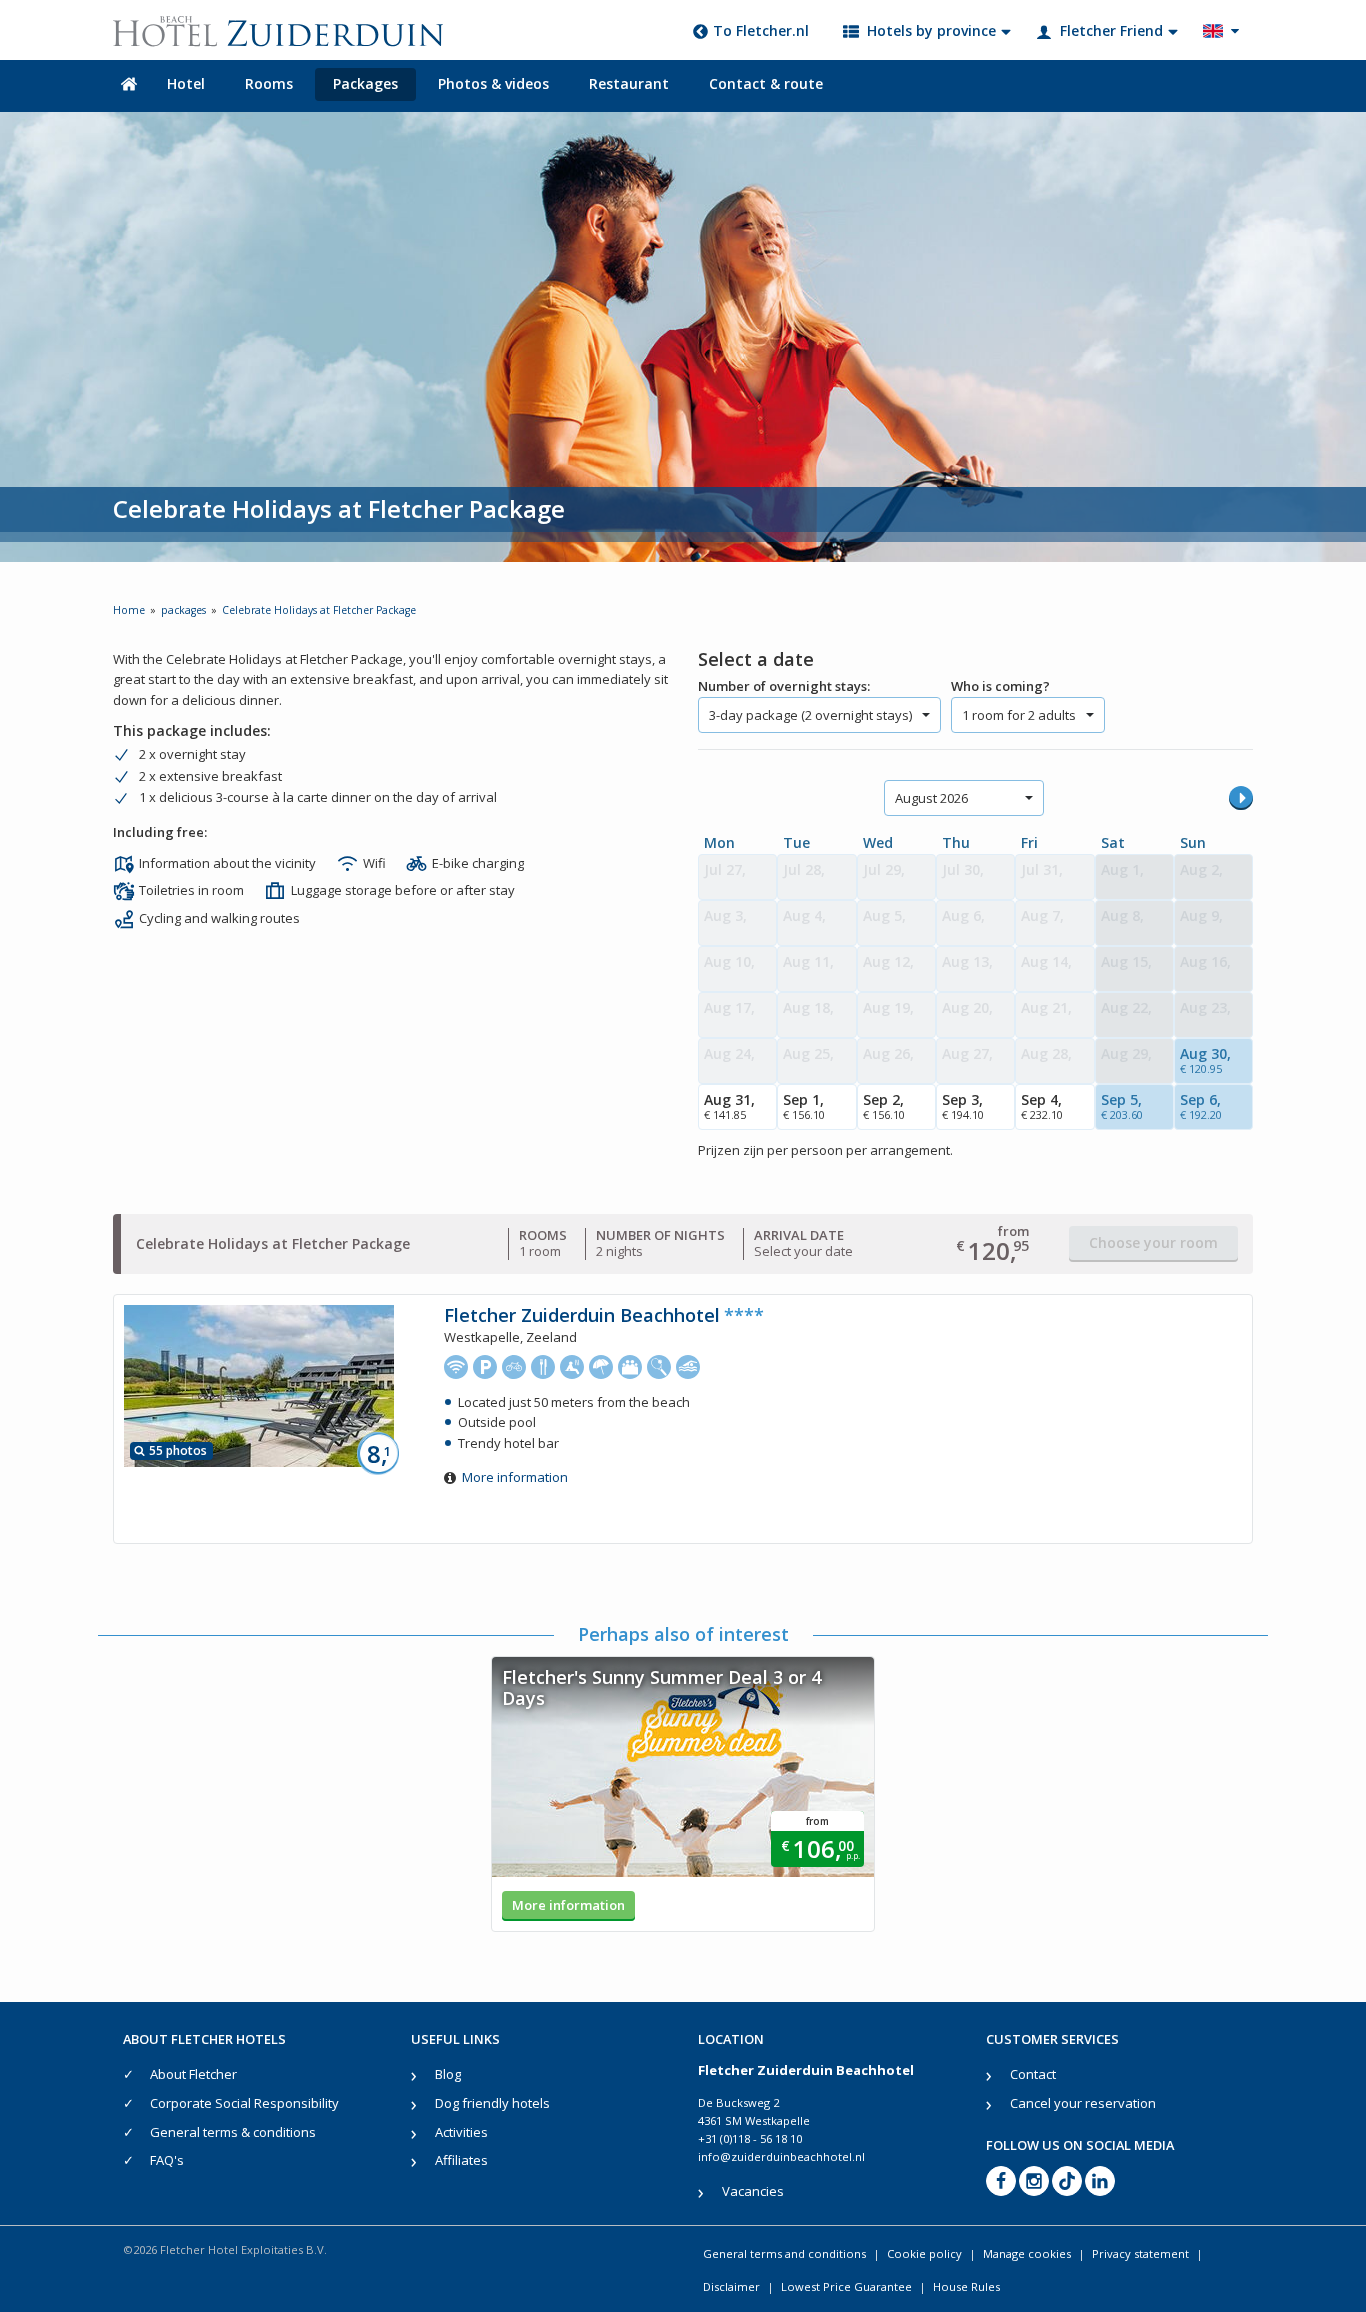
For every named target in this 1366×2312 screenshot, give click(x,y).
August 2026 (931, 798)
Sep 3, (963, 1106)
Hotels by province (931, 30)
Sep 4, (1042, 1106)
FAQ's (167, 2160)
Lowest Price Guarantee (846, 2286)
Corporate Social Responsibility (244, 2103)
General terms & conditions (233, 2132)
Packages (365, 83)
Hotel (186, 83)
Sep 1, (804, 1106)
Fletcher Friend (1111, 30)
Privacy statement (1140, 2253)
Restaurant (629, 83)
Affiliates (461, 2160)
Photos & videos (493, 83)
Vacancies (753, 2191)
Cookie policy (924, 2253)
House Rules (966, 2286)
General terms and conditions (784, 2253)
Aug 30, (1205, 1060)
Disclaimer (731, 2286)
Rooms (269, 83)
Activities (461, 2132)
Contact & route (766, 83)
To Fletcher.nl (761, 30)
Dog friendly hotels (492, 2103)
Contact (1033, 2074)
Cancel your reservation (1083, 2103)
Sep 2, (884, 1106)
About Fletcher (193, 2074)
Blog (448, 2074)
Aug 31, (729, 1106)
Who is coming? (1000, 686)
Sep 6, (1201, 1106)
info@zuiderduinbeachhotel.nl (781, 2156)
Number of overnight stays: (784, 686)
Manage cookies (1027, 2253)
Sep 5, (1122, 1106)
